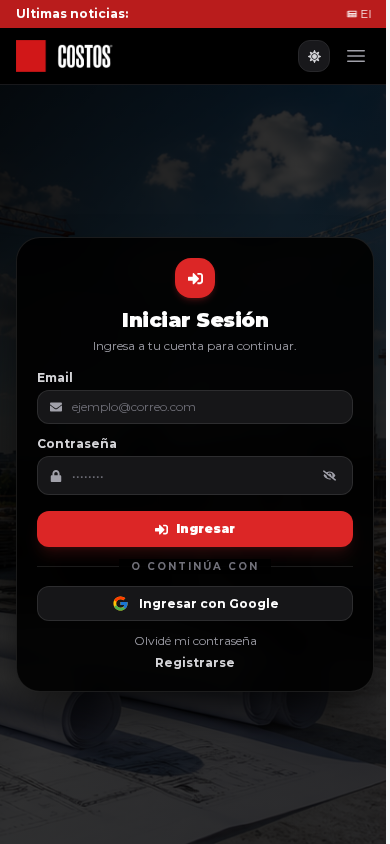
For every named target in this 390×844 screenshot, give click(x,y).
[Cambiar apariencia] (314, 56)
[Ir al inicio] (80, 56)
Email (55, 377)
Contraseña (77, 443)
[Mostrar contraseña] (329, 475)
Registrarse (195, 662)
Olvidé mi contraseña (195, 640)
